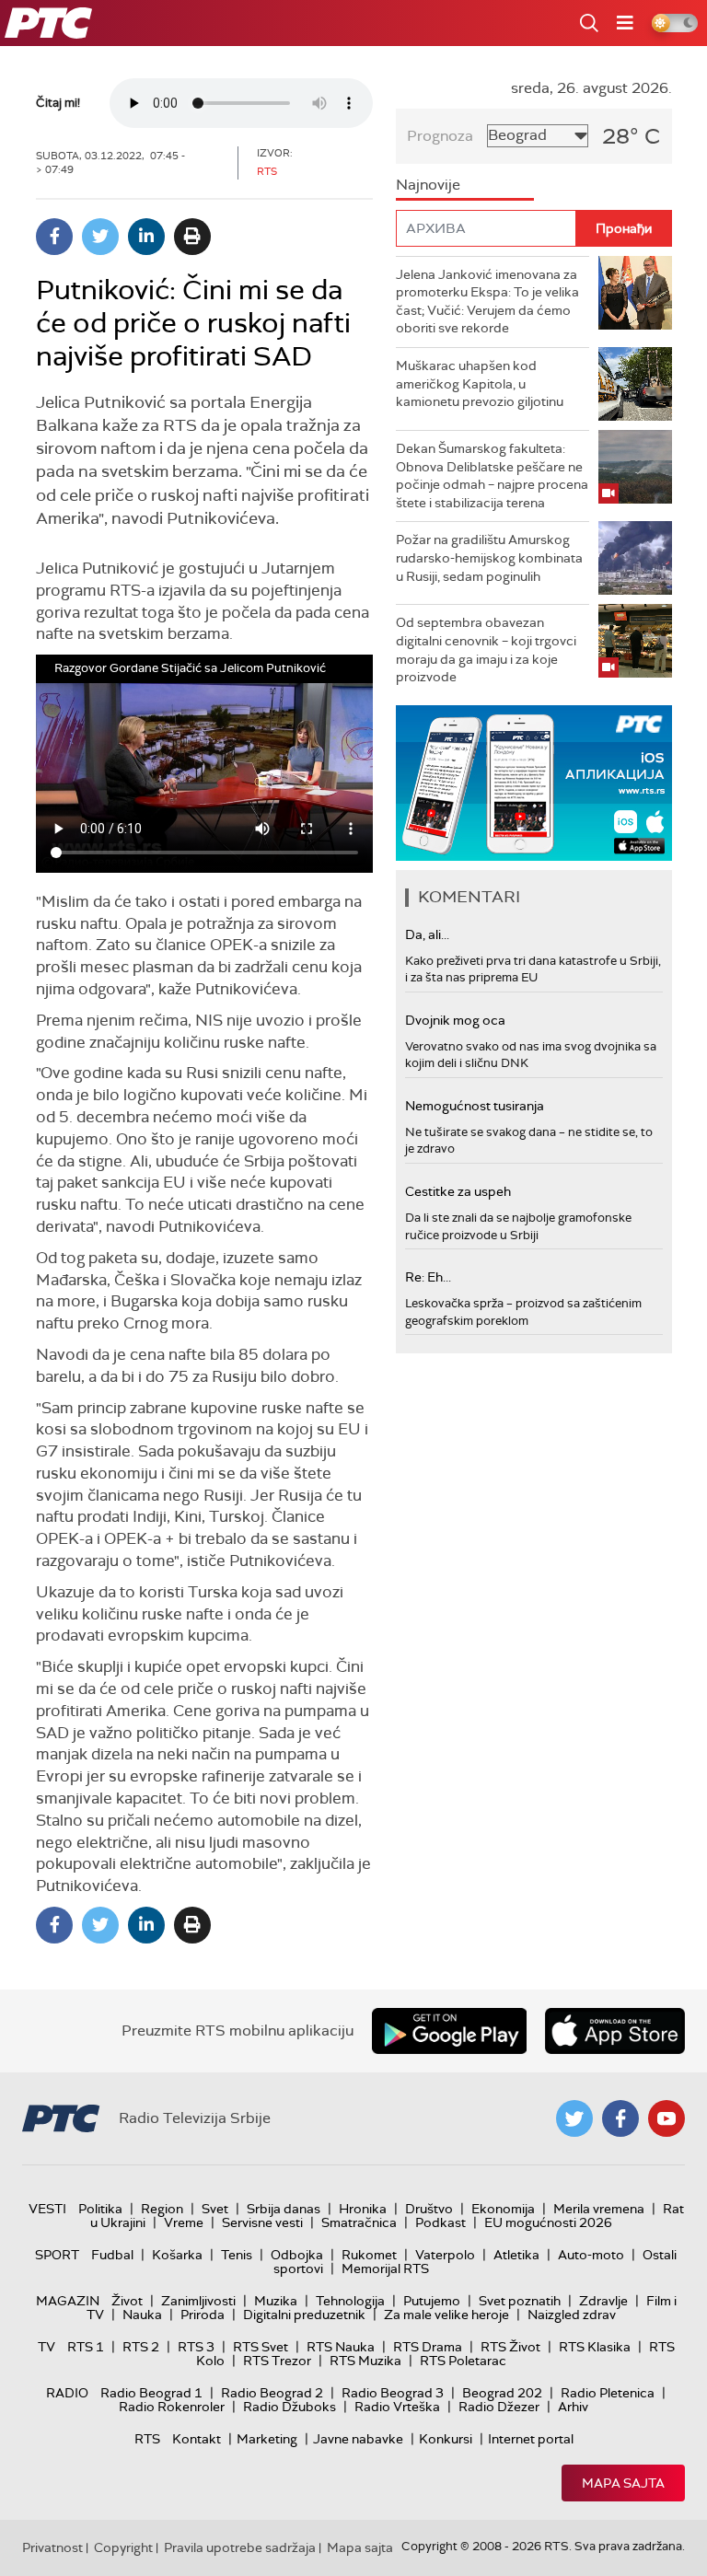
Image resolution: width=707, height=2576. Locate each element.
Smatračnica (359, 2222)
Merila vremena (599, 2209)
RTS (147, 2439)
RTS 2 (141, 2347)
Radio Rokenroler (172, 2407)
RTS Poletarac (463, 2361)
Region (162, 2209)
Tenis (237, 2255)
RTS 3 (196, 2347)
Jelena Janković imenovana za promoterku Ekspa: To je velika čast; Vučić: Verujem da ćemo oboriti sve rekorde (487, 302)
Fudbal (112, 2255)
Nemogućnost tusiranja (475, 1106)
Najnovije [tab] (428, 185)
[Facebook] (54, 237)
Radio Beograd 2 (272, 2393)
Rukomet (369, 2255)
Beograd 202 (502, 2393)
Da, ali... (427, 934)
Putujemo (432, 2301)
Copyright (123, 2547)
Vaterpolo (445, 2255)
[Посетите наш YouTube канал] (666, 2118)
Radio (67, 2393)
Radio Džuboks (290, 2407)
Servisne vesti (262, 2222)
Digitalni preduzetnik (304, 2315)
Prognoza (440, 136)
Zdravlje (603, 2301)
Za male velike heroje (446, 2315)
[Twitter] (100, 237)
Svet (215, 2209)
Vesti (47, 2209)
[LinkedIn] (146, 237)
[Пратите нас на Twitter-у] (574, 2118)
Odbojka (297, 2255)
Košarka (177, 2255)
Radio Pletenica (608, 2393)
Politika (100, 2209)
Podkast (440, 2222)
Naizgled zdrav (572, 2315)
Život (127, 2301)
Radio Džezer (499, 2407)
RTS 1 (86, 2347)
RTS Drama (428, 2347)
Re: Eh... (428, 1277)
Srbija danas (284, 2209)
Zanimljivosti (198, 2301)
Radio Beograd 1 (151, 2393)
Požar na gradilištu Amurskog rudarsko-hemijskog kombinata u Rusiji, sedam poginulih (489, 557)
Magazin (68, 2301)
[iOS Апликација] (534, 783)
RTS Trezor (277, 2361)
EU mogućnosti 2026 (548, 2222)
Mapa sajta (623, 2483)
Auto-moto (591, 2255)
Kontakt (197, 2439)
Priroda (203, 2315)
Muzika (276, 2301)
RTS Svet (261, 2347)
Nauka (142, 2315)
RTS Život (510, 2347)
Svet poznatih (520, 2301)
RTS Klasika (595, 2347)
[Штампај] (192, 237)
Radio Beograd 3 (393, 2393)
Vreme (184, 2222)
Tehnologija (350, 2301)
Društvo (429, 2209)
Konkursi (446, 2439)
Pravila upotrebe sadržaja (240, 2547)
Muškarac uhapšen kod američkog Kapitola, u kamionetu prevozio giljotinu (480, 383)
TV (46, 2347)
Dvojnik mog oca (455, 1020)
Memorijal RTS (385, 2269)
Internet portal (531, 2439)
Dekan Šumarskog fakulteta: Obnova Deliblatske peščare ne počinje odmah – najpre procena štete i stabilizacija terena (492, 476)
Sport (57, 2255)
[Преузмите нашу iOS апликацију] (615, 2031)
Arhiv (573, 2407)
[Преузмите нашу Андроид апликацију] (449, 2031)
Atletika (516, 2255)
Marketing (267, 2439)
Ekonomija (503, 2209)
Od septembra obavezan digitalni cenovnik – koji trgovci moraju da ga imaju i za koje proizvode (486, 650)
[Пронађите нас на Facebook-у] (620, 2118)
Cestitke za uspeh (458, 1191)
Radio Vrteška (397, 2407)
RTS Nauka (341, 2347)
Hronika (363, 2209)
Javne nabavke (358, 2439)
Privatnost (52, 2547)
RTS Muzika (365, 2361)
